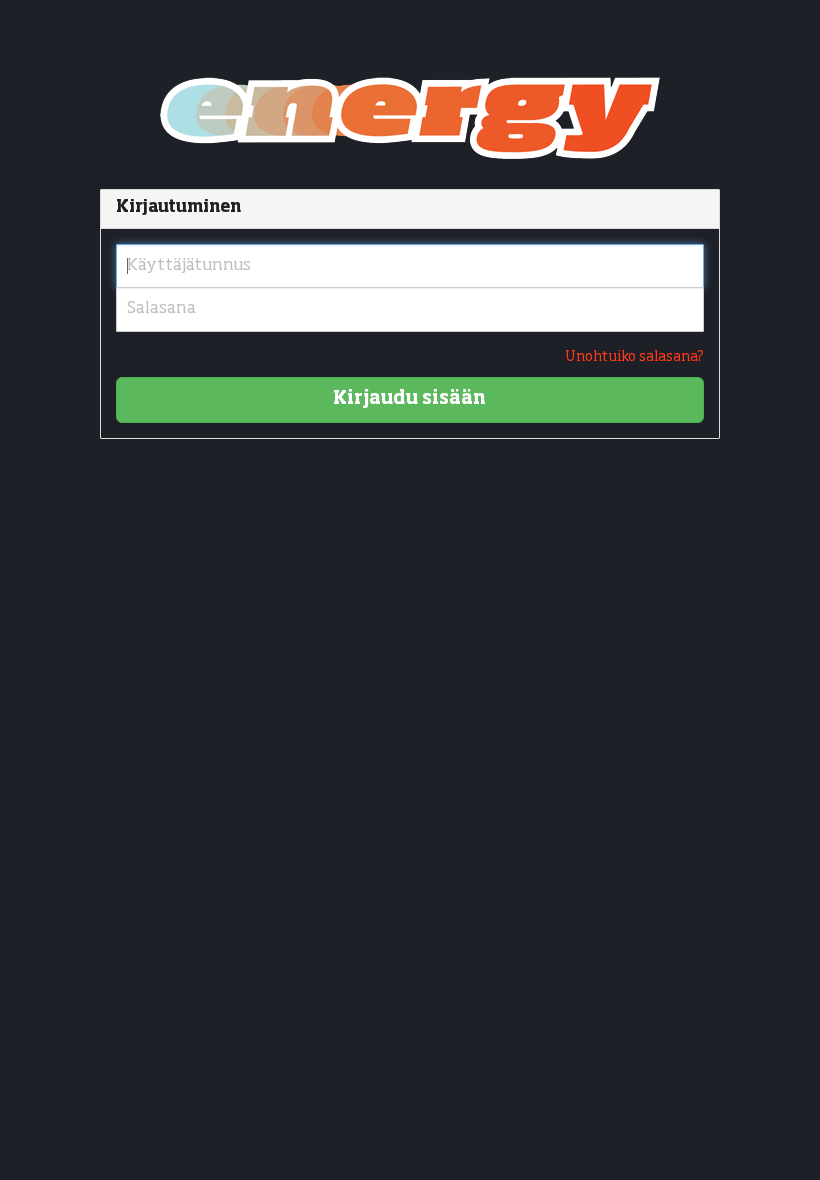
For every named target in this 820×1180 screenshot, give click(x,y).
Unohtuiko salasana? (634, 357)
